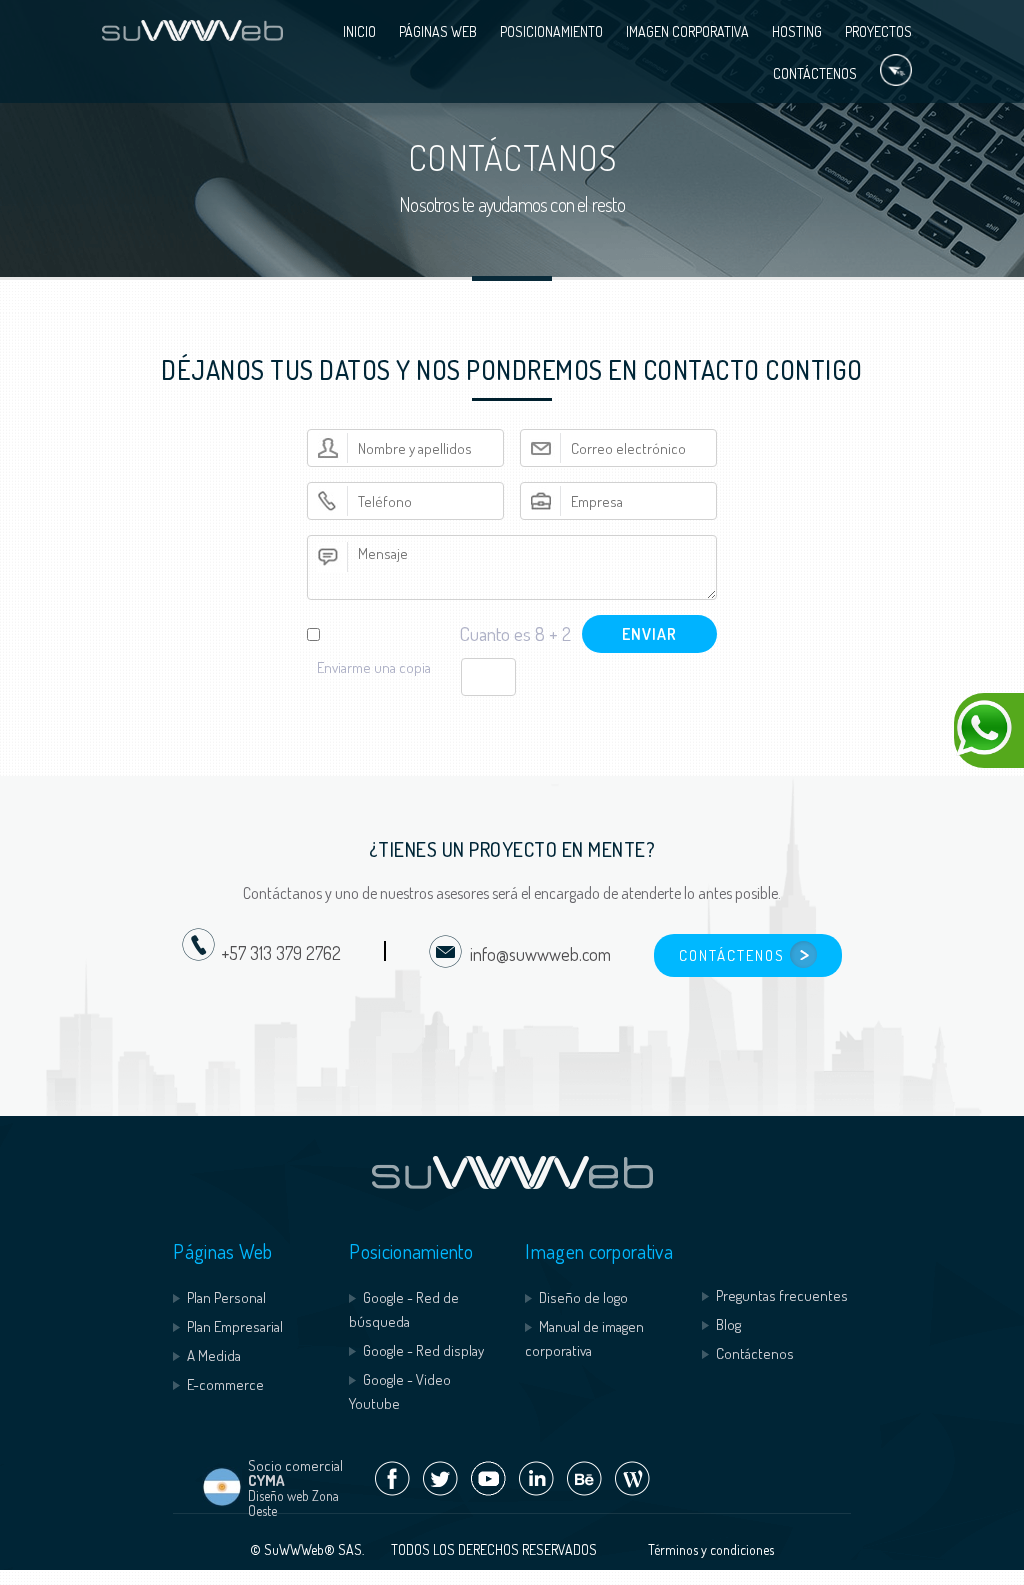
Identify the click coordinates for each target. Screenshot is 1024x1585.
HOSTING (797, 31)
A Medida (214, 1355)
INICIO (359, 31)
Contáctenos (755, 1353)
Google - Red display (423, 1350)
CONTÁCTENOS (815, 73)
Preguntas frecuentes (782, 1295)
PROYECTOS (878, 31)
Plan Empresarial (235, 1326)
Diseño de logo (583, 1297)
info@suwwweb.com (536, 954)
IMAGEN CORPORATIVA (687, 31)
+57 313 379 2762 (281, 954)
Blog (728, 1324)
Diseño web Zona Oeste (293, 1503)
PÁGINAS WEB (438, 31)
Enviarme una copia (374, 667)
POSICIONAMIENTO (551, 31)
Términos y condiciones (711, 1549)
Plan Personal (226, 1297)
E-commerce (225, 1384)
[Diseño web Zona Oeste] (222, 1501)
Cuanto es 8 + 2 (515, 633)
